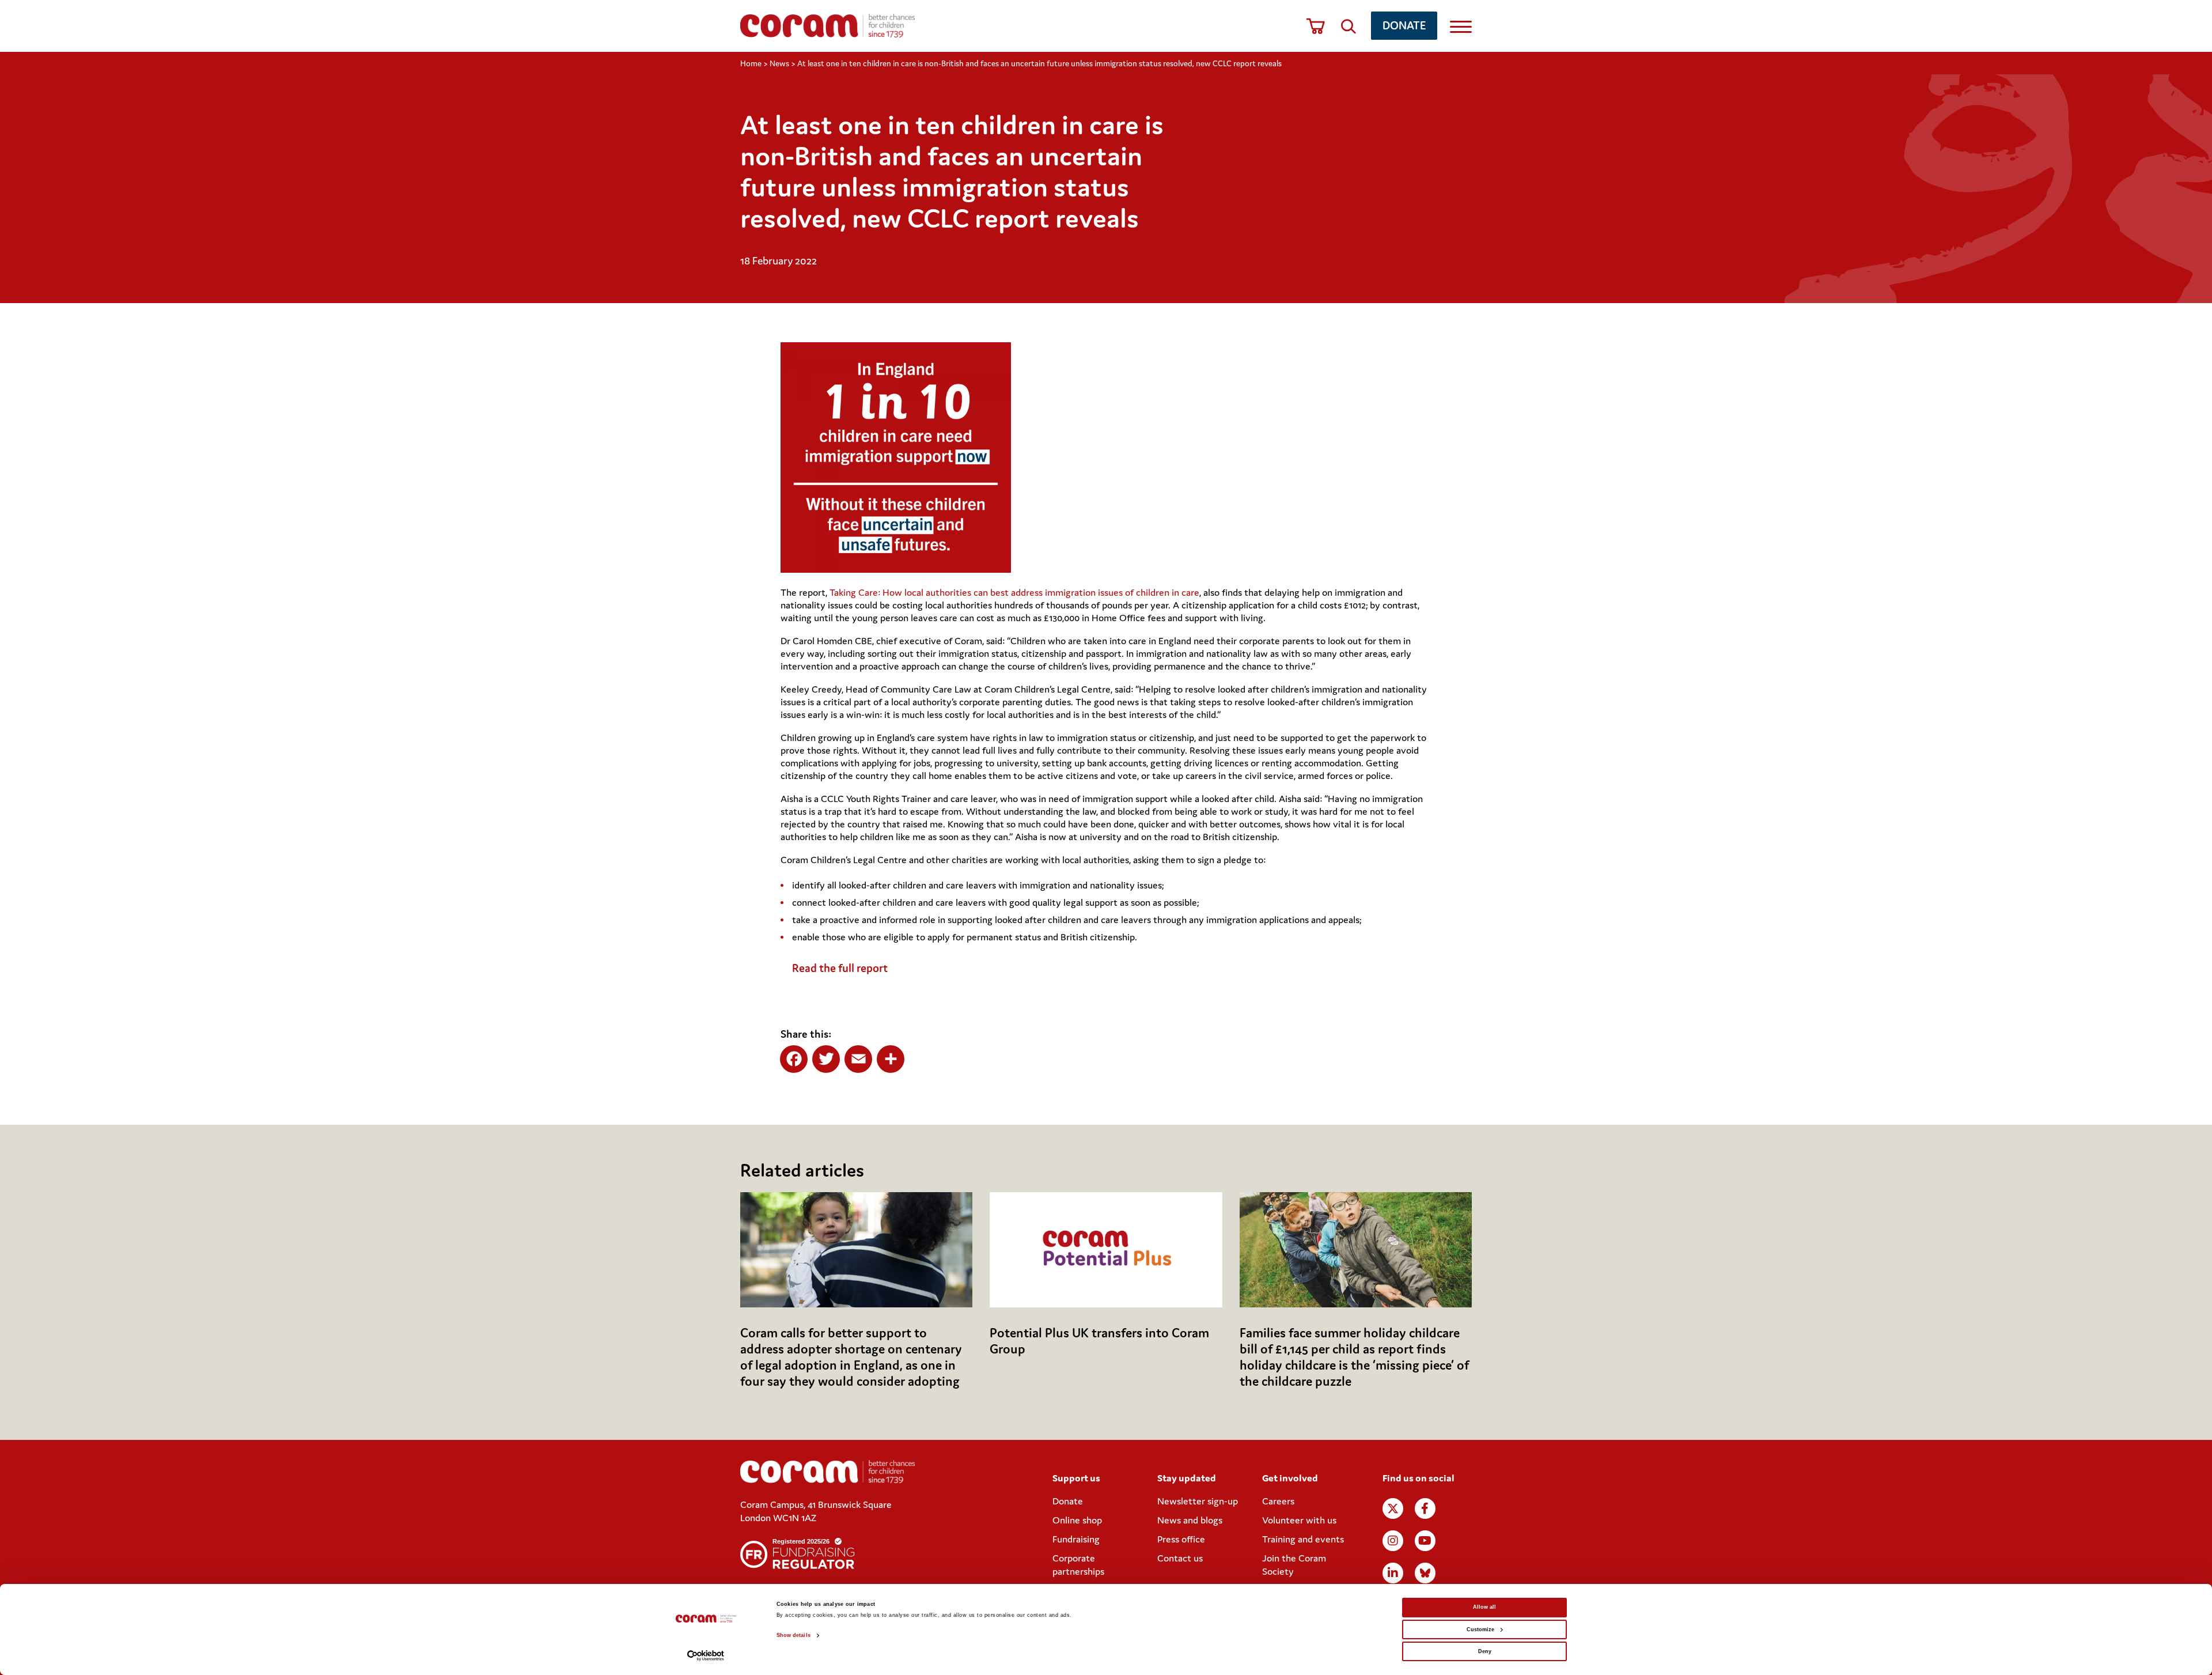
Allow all (1484, 1607)
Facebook (1425, 1508)
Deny (1485, 1651)
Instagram (1393, 1541)
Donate (1404, 25)
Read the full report (840, 968)
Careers (1278, 1501)
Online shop (1077, 1520)
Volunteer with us (1299, 1520)
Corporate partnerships (1078, 1565)
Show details (793, 1635)
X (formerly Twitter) (1393, 1508)
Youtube (1425, 1541)
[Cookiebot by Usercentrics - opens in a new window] (706, 1656)
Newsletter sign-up (1198, 1501)
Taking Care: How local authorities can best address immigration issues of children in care (1014, 592)
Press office (1181, 1539)
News (779, 63)
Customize (1480, 1629)
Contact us (1180, 1558)
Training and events (1303, 1539)
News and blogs (1190, 1520)
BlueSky (1425, 1573)
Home (751, 63)
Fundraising (1076, 1539)
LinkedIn (1393, 1573)
